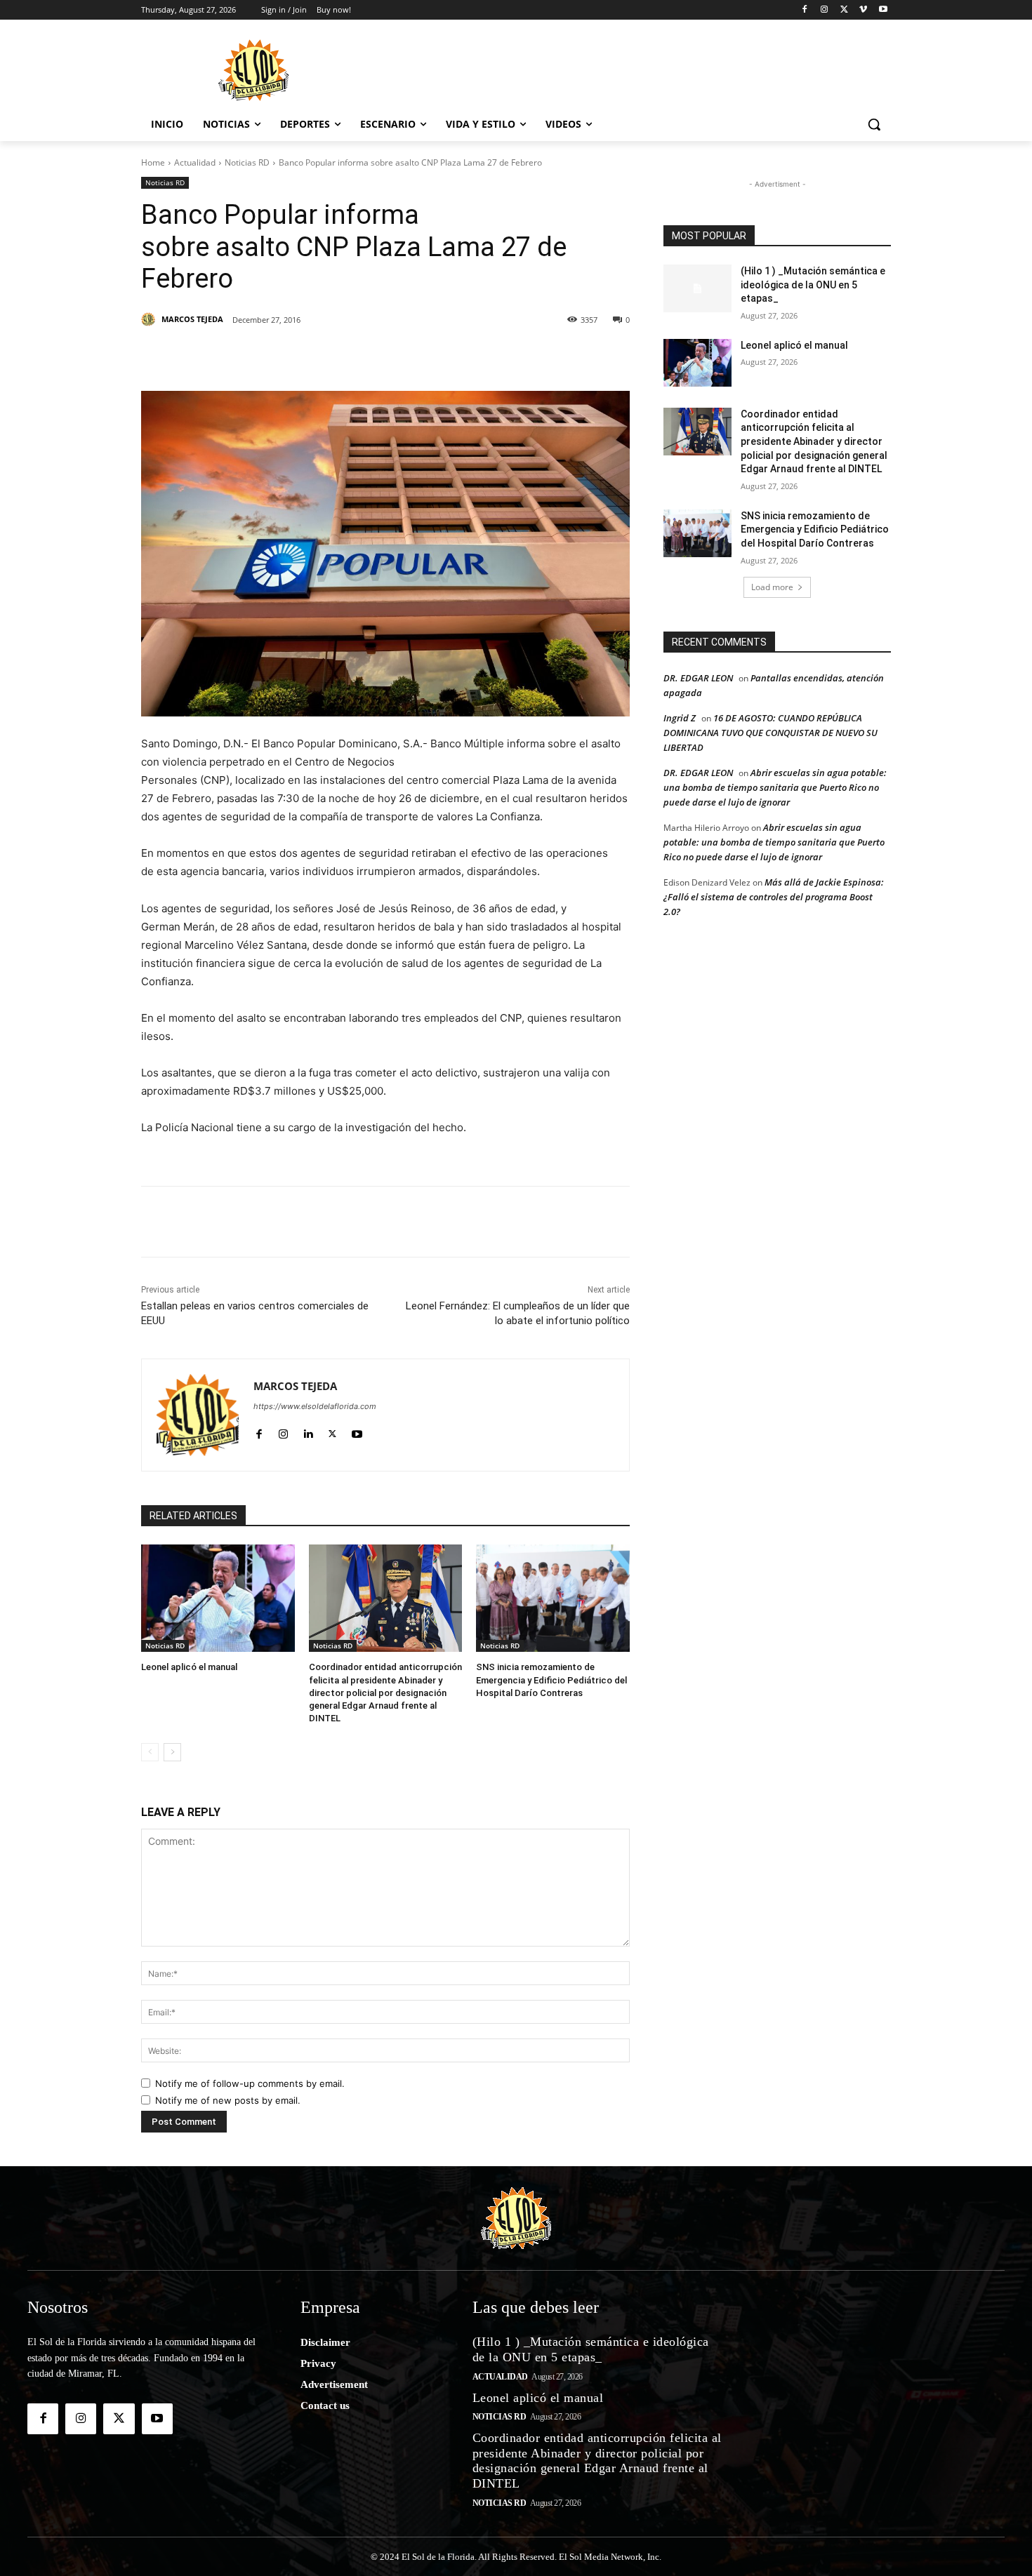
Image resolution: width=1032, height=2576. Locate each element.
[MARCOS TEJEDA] (150, 319)
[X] (844, 10)
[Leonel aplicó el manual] (218, 1598)
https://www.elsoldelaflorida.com (315, 1406)
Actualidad (195, 162)
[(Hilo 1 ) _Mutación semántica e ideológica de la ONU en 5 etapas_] (697, 288)
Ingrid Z (680, 718)
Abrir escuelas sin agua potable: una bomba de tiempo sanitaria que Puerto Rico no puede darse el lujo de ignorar (775, 787)
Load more (772, 587)
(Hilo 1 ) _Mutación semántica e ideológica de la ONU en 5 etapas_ (813, 285)
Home (153, 162)
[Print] (529, 356)
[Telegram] (432, 356)
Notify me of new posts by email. (228, 2100)
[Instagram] (825, 10)
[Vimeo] (863, 10)
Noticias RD (247, 162)
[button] (874, 124)
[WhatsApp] (399, 356)
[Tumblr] (367, 356)
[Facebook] (805, 10)
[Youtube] (883, 10)
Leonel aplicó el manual (189, 1667)
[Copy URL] (496, 356)
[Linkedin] (335, 356)
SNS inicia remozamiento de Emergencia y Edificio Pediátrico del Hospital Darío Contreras (551, 1680)
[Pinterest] (303, 356)
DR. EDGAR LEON (698, 678)
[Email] (464, 356)
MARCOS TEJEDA (192, 319)
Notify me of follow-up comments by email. (250, 2083)
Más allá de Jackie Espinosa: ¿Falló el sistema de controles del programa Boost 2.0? (774, 897)
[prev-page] (150, 1752)
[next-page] (172, 1752)
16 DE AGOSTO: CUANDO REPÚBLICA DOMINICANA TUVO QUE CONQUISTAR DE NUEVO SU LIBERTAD (770, 733)
